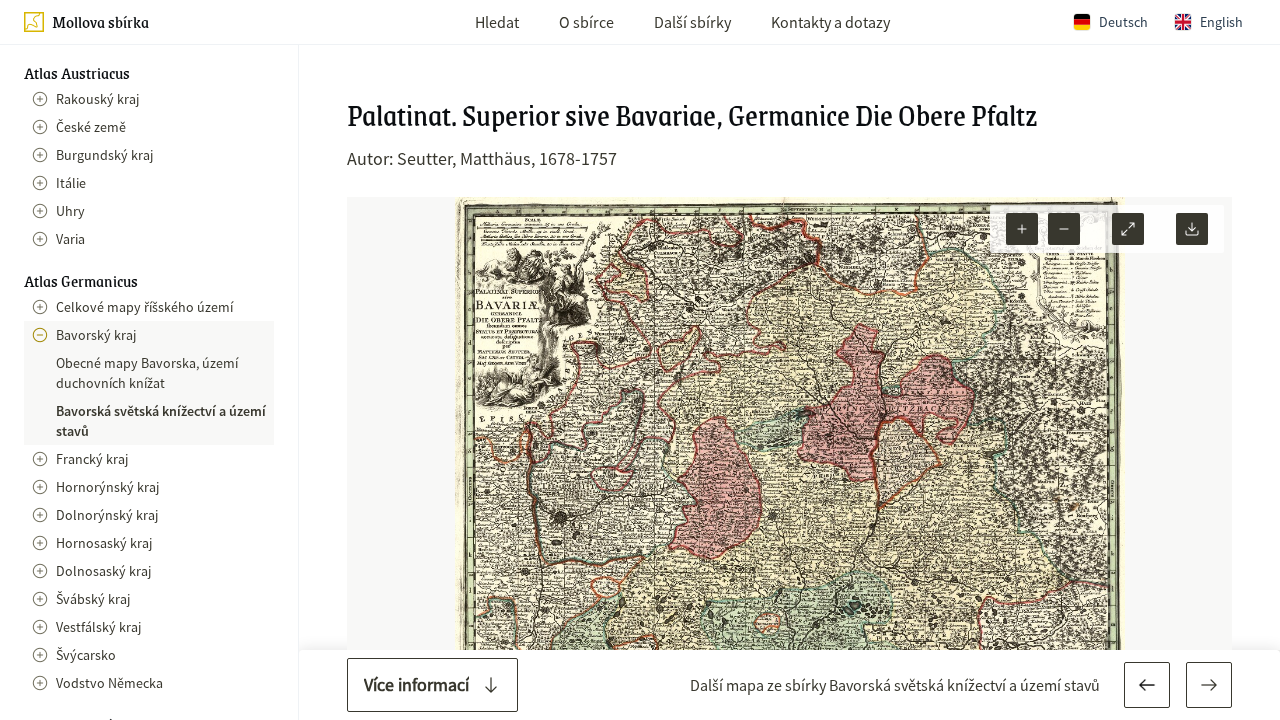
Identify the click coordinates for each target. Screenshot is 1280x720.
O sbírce (586, 22)
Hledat (497, 22)
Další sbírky (692, 22)
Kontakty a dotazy (830, 22)
